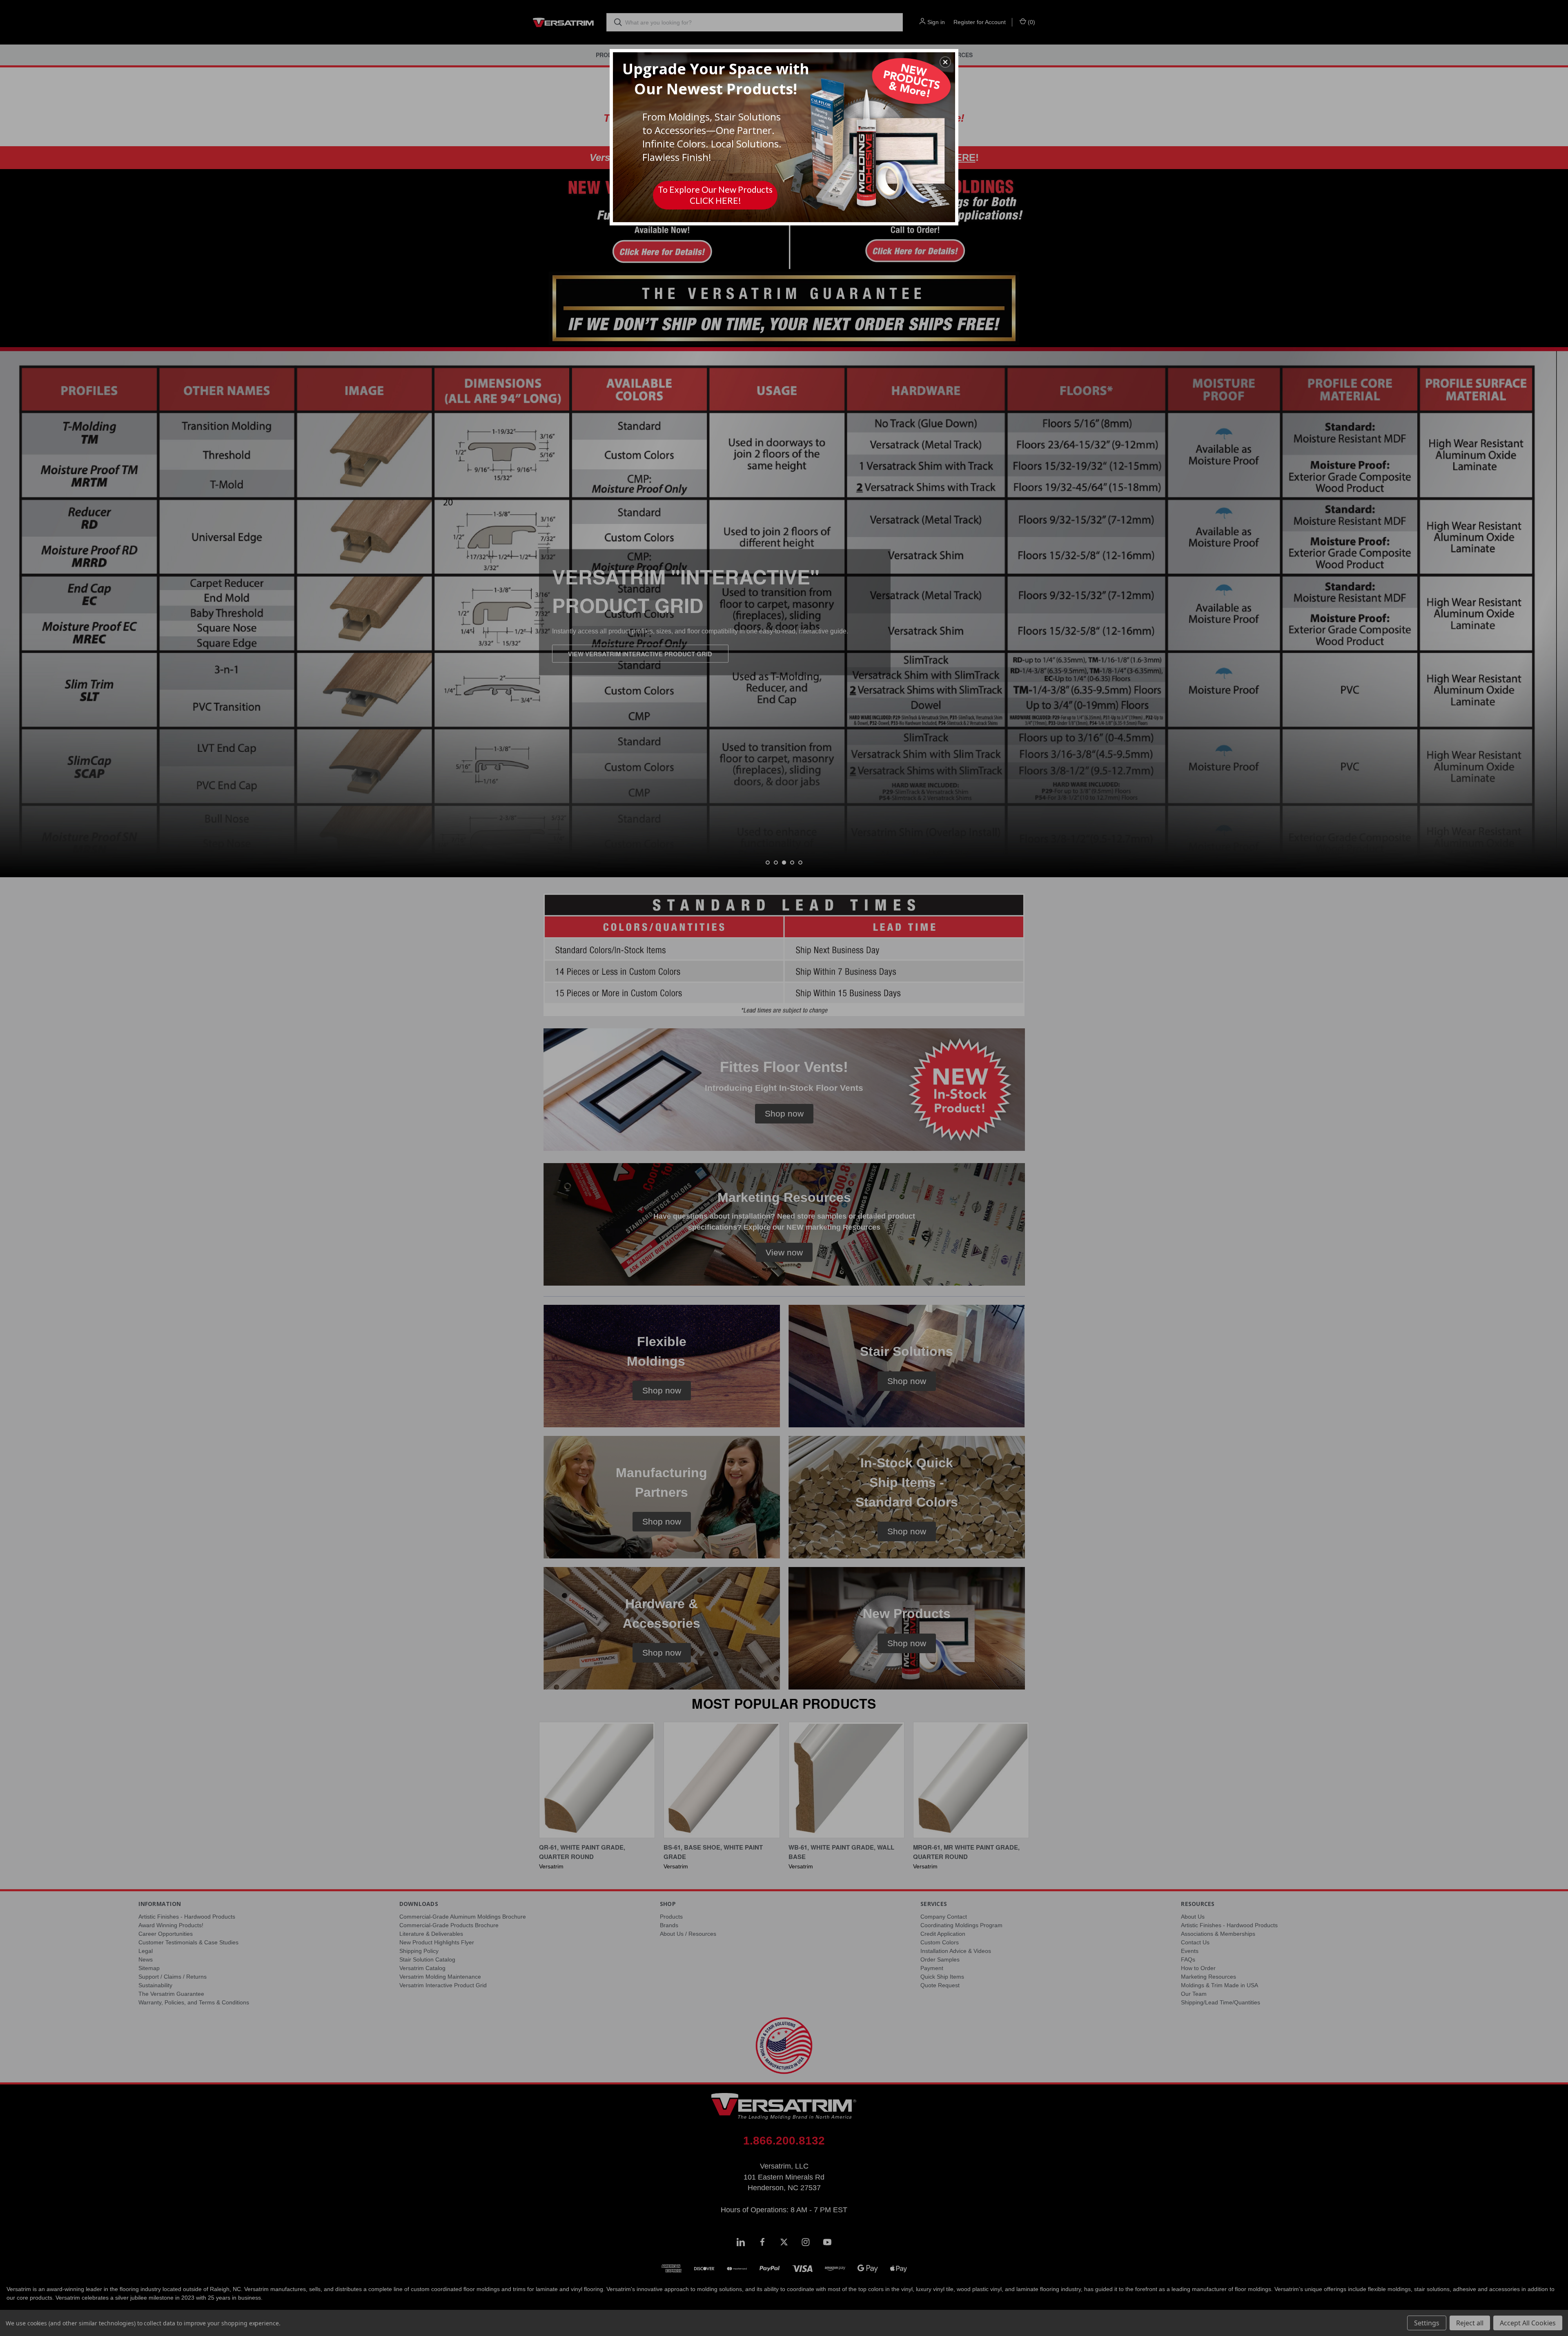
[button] (945, 62)
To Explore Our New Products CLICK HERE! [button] (715, 195)
